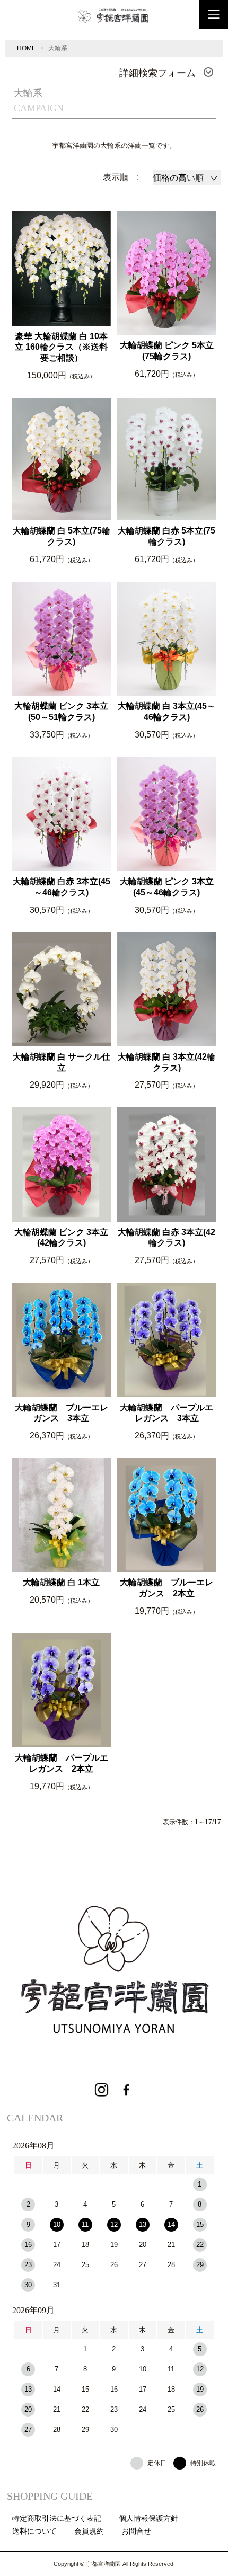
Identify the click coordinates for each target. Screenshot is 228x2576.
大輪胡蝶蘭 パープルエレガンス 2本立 (62, 1763)
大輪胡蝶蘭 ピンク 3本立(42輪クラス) (61, 1238)
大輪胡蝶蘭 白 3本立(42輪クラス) (166, 1062)
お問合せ (136, 2531)
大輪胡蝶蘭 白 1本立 (61, 1582)
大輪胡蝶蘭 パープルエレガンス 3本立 (166, 1413)
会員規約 (89, 2531)
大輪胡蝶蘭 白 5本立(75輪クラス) (62, 536)
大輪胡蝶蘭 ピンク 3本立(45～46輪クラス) (167, 887)
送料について (34, 2531)
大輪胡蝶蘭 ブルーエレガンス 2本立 (166, 1588)
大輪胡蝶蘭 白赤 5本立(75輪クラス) (166, 536)
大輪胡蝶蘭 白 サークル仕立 (62, 1062)
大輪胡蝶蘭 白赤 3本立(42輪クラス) (166, 1238)
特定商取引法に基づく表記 (57, 2518)
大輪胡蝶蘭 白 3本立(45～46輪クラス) (166, 712)
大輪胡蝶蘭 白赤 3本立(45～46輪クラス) (62, 887)
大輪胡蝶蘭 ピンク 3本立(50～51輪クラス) (61, 712)
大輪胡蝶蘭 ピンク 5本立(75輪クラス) (167, 351)
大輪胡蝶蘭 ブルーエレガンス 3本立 (62, 1413)
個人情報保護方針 (148, 2518)
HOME (27, 48)
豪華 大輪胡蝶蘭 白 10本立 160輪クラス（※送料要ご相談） (61, 347)
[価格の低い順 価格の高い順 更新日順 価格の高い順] (185, 177)
